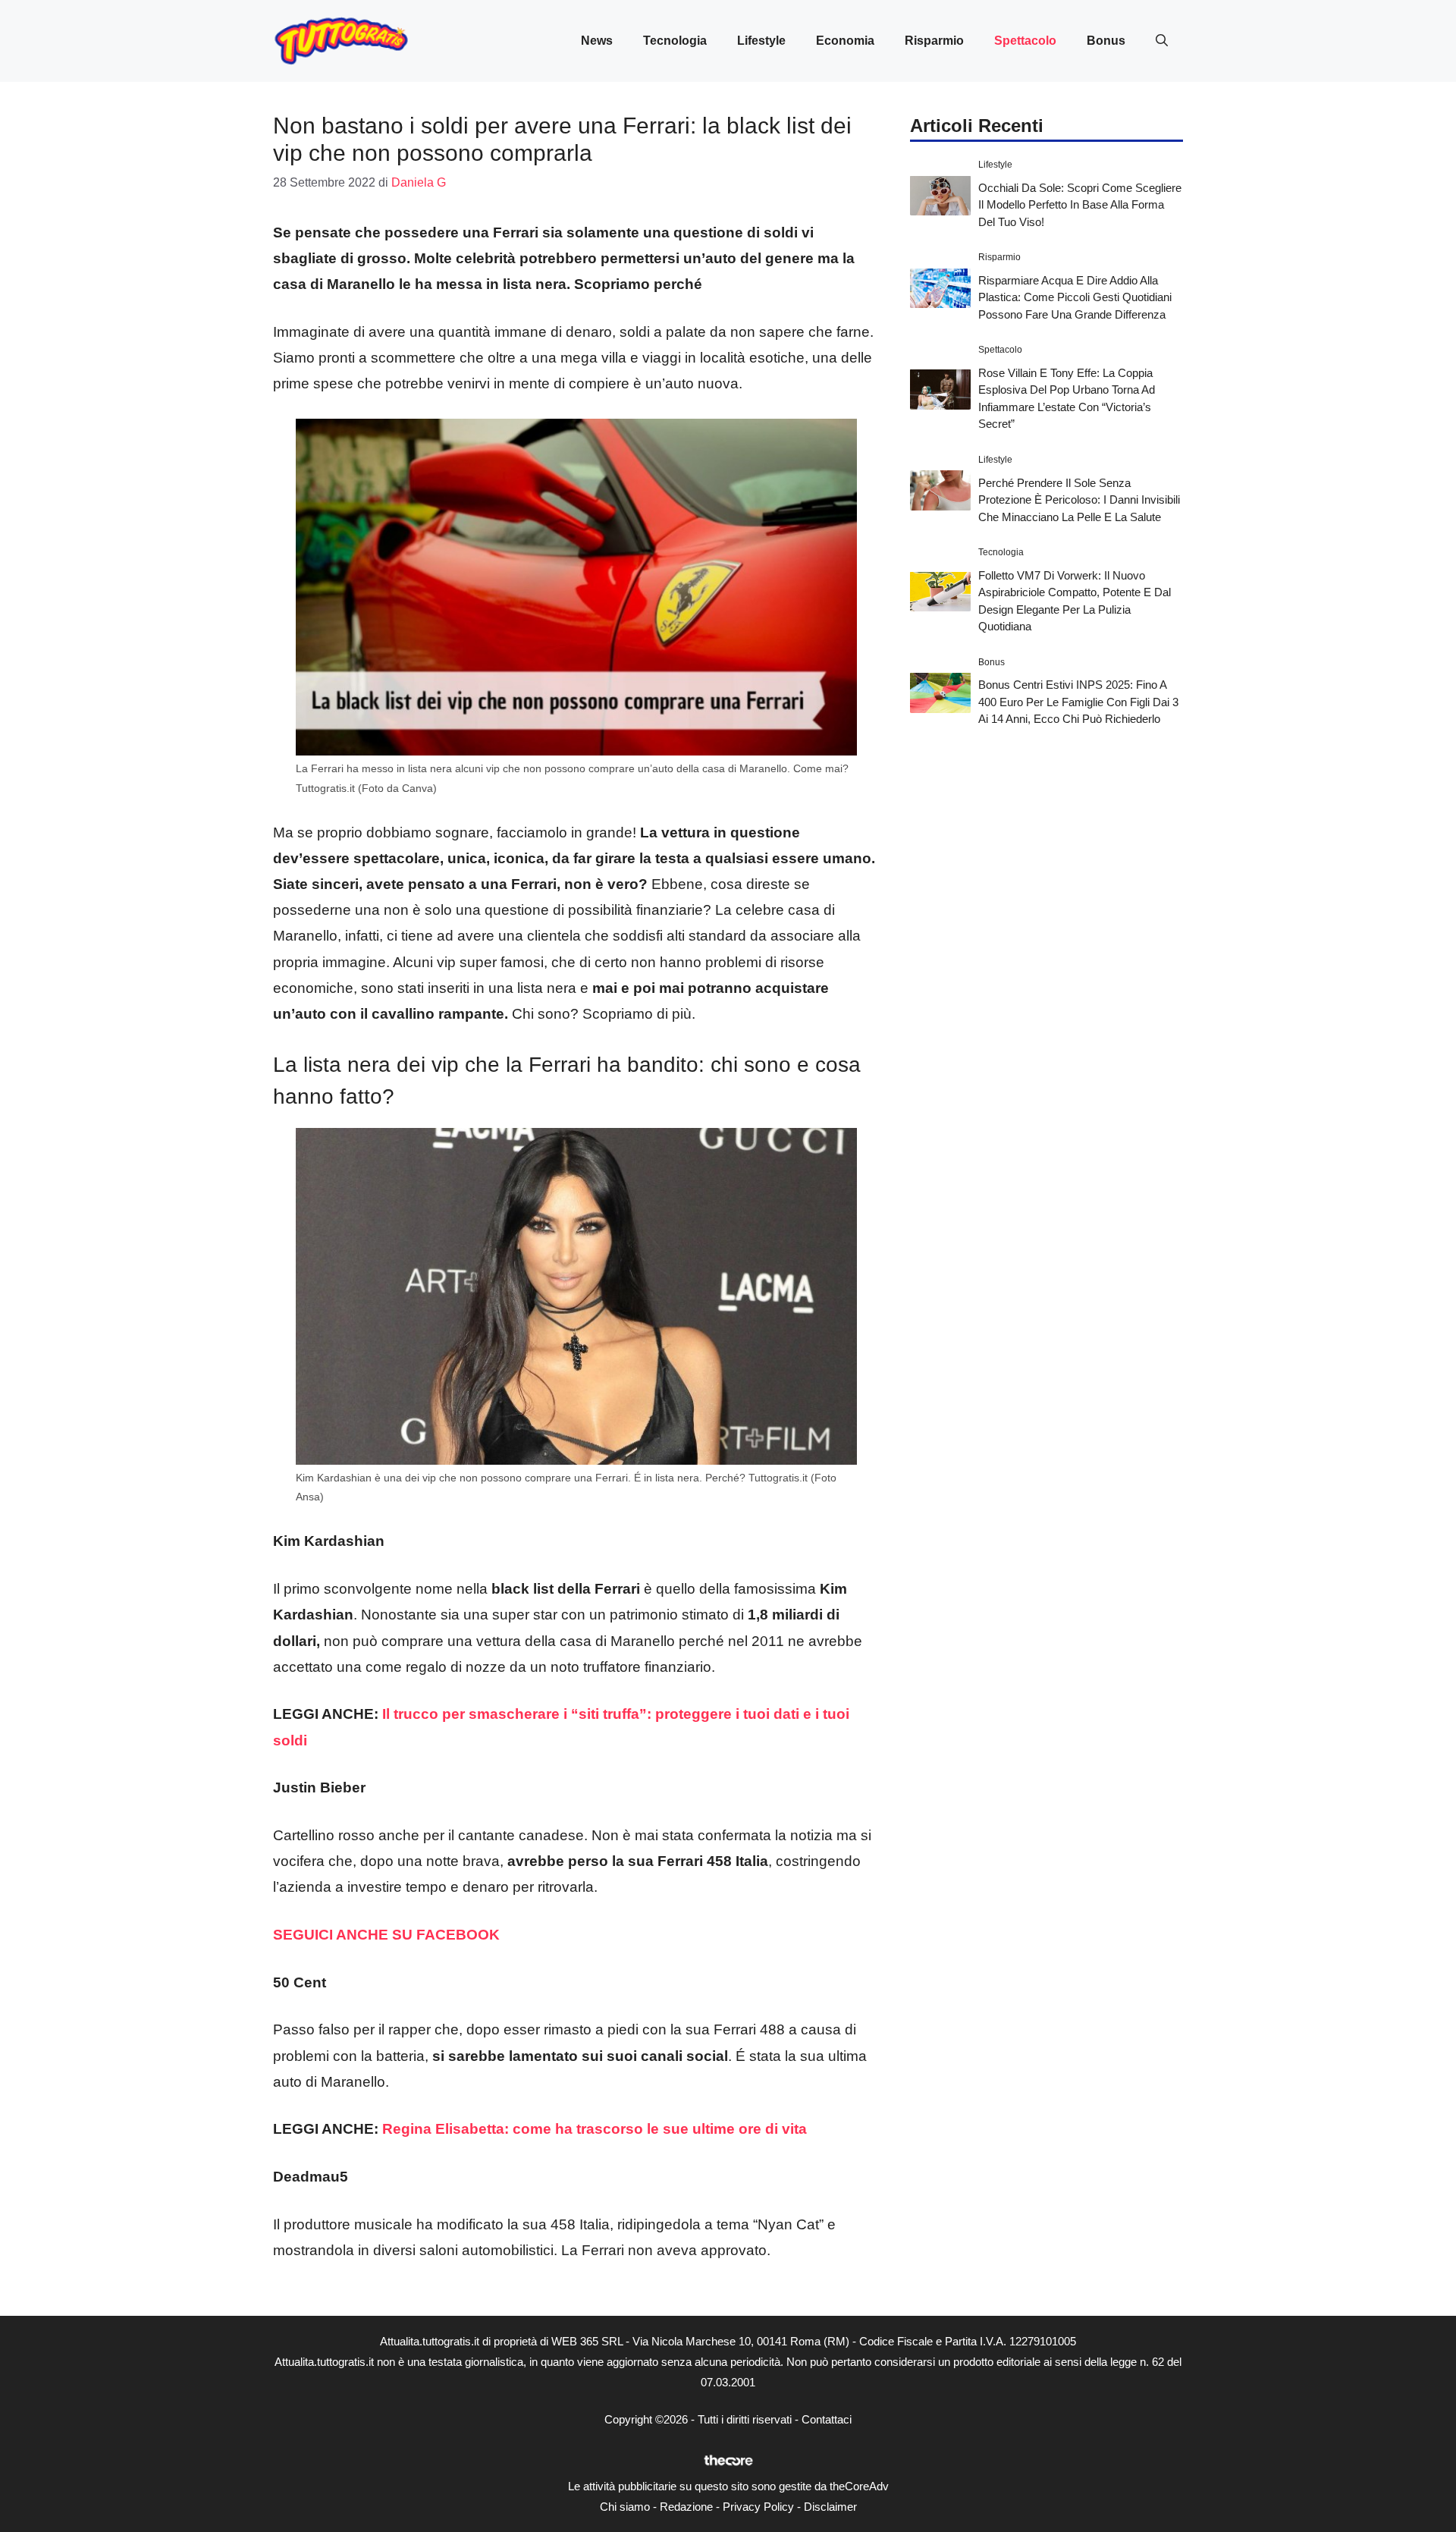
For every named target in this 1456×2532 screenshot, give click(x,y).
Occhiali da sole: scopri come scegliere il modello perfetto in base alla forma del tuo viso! (1080, 204)
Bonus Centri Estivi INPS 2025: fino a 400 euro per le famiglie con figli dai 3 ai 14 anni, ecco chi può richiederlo (1078, 702)
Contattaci (827, 2419)
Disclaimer (830, 2507)
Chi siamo (625, 2507)
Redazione (686, 2507)
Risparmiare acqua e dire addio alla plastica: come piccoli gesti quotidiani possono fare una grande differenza (1075, 297)
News (597, 41)
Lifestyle (761, 41)
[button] (1162, 41)
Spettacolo (1025, 41)
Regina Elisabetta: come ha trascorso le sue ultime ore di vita (595, 2129)
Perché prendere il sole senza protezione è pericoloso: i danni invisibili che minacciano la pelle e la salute (1079, 499)
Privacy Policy (758, 2507)
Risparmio (934, 41)
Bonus (1106, 41)
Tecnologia (675, 41)
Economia (845, 41)
